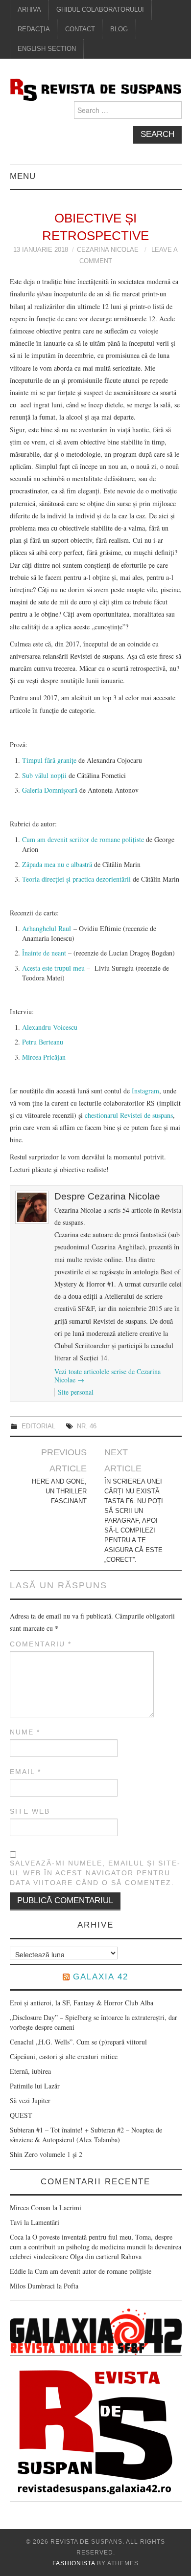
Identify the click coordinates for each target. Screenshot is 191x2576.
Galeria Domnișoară (50, 790)
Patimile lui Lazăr (35, 2086)
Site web (30, 1811)
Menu (23, 176)
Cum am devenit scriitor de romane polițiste (83, 839)
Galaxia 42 (101, 1977)
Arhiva (29, 10)
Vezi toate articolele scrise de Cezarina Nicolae (107, 1376)
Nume (25, 1732)
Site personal (76, 1392)
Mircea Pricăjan (44, 1057)
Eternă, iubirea (30, 2071)
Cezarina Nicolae (108, 250)
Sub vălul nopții (45, 775)
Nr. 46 (87, 1426)
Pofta (71, 2286)
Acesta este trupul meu (53, 968)
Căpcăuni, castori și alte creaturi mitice (64, 2056)
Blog (119, 29)
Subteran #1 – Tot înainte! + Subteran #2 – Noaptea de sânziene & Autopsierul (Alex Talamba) (86, 2135)
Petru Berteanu (43, 1042)
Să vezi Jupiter (30, 2100)
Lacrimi (70, 2208)
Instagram (145, 1091)
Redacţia (34, 29)
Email (25, 1772)
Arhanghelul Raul (47, 928)
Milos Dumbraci (32, 2286)
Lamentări (45, 2222)
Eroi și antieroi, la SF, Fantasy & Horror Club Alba (82, 2003)
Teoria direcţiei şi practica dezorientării (76, 879)
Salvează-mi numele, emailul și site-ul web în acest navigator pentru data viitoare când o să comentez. (95, 1873)
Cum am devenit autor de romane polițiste (93, 2271)
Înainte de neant (44, 953)
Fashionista (74, 2563)
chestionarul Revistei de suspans (129, 1115)
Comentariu (41, 1644)
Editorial (38, 1426)
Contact (80, 29)
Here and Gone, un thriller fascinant (59, 1491)
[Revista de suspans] (96, 89)
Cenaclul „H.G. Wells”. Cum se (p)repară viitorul (78, 2042)
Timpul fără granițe (49, 760)
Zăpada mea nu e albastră (57, 864)
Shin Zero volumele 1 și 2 (46, 2154)
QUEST (21, 2115)
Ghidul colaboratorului (100, 10)
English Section (47, 49)
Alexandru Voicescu (50, 1027)
